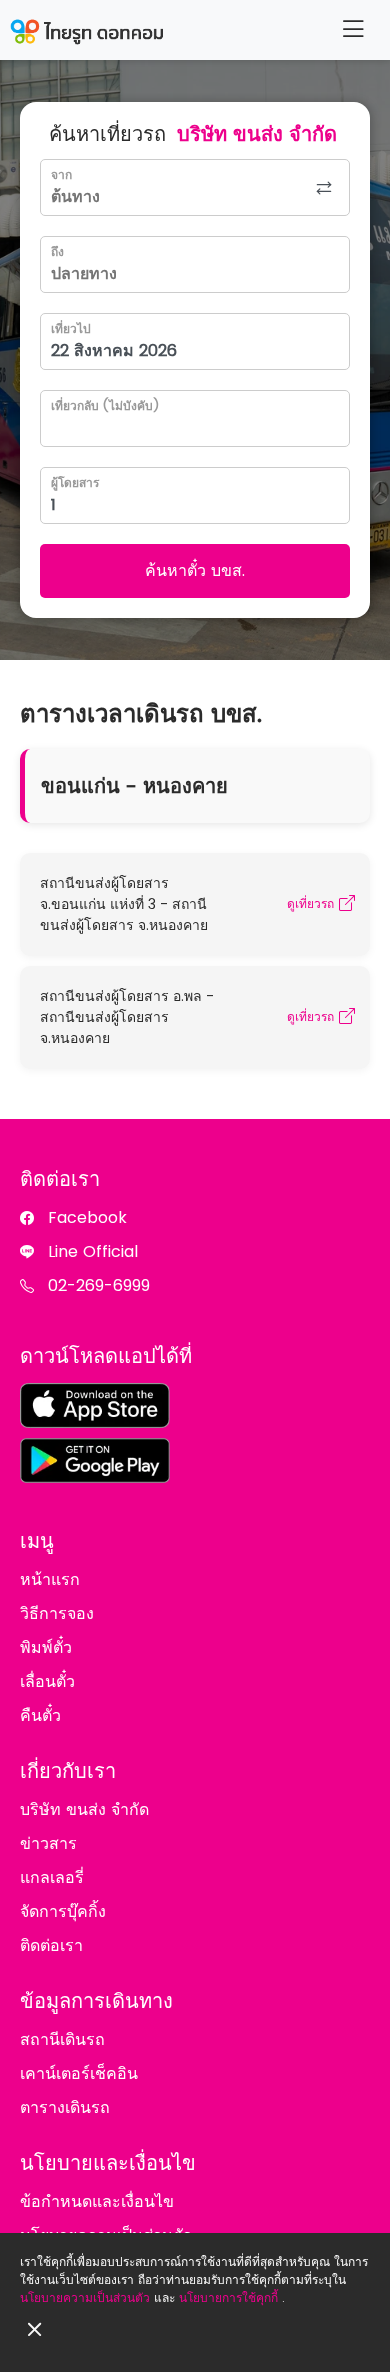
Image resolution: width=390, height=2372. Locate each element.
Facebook (87, 1217)
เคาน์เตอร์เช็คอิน (79, 2073)
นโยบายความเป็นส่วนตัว (85, 2297)
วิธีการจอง (57, 1613)
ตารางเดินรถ (65, 2107)
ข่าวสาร (48, 1843)
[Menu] (353, 29)
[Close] (35, 2329)
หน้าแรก (50, 1579)
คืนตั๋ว (40, 1715)
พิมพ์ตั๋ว (46, 1647)
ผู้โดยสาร (75, 482)
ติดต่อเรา (51, 1945)
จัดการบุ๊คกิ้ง (63, 1911)
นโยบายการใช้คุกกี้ (228, 2297)
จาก (61, 174)
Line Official (93, 1251)
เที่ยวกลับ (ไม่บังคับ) (105, 405)
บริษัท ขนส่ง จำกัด (84, 1809)
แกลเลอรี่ (52, 1877)
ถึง (57, 251)
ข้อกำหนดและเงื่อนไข (97, 2201)
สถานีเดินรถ (62, 2039)
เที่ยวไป (71, 328)
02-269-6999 (99, 1285)
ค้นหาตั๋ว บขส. (195, 570)
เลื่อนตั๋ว (47, 1681)
